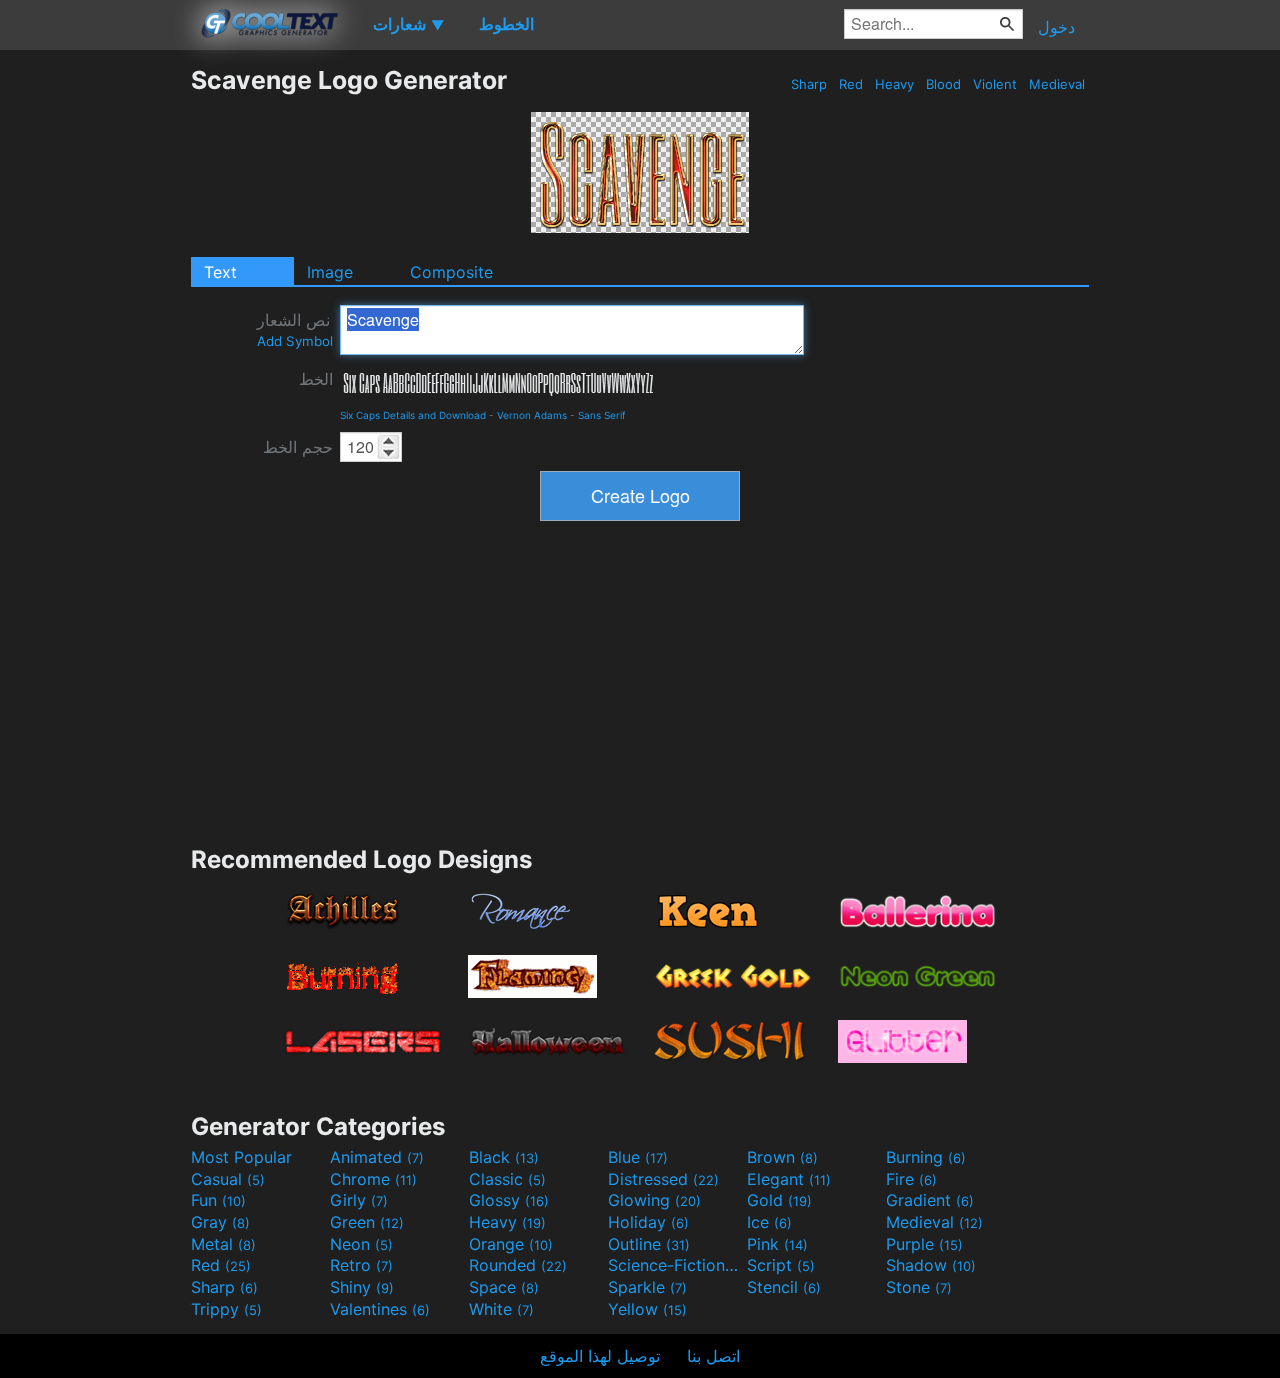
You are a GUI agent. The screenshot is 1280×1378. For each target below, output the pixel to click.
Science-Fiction (675, 1265)
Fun (218, 1200)
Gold (779, 1200)
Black (504, 1157)
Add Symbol (295, 341)
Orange (511, 1244)
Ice (769, 1222)
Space (504, 1287)
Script (781, 1265)
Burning (926, 1157)
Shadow (931, 1265)
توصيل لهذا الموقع (600, 1356)
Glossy (509, 1200)
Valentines (380, 1309)
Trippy (226, 1309)
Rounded (518, 1265)
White (501, 1309)
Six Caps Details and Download (413, 415)
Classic (507, 1179)
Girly (359, 1200)
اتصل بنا (713, 1356)
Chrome (373, 1179)
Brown (782, 1157)
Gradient (930, 1200)
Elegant (789, 1179)
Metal (223, 1244)
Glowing (654, 1200)
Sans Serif (602, 415)
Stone (919, 1287)
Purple (924, 1244)
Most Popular (241, 1157)
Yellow (647, 1309)
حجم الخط (298, 447)
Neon (361, 1244)
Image (330, 272)
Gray (220, 1222)
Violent (995, 84)
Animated (377, 1157)
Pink (777, 1244)
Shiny (362, 1287)
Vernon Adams (532, 415)
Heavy (894, 84)
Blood (943, 84)
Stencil (784, 1287)
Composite (451, 272)
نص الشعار (295, 329)
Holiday (648, 1222)
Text (220, 272)
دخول (1056, 27)
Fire (911, 1179)
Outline (649, 1244)
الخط (316, 379)
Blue (638, 1157)
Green (367, 1222)
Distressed (663, 1179)
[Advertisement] (95, 365)
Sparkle (647, 1287)
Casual (228, 1179)
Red (851, 84)
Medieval (1057, 84)
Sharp (809, 84)
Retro (361, 1265)
